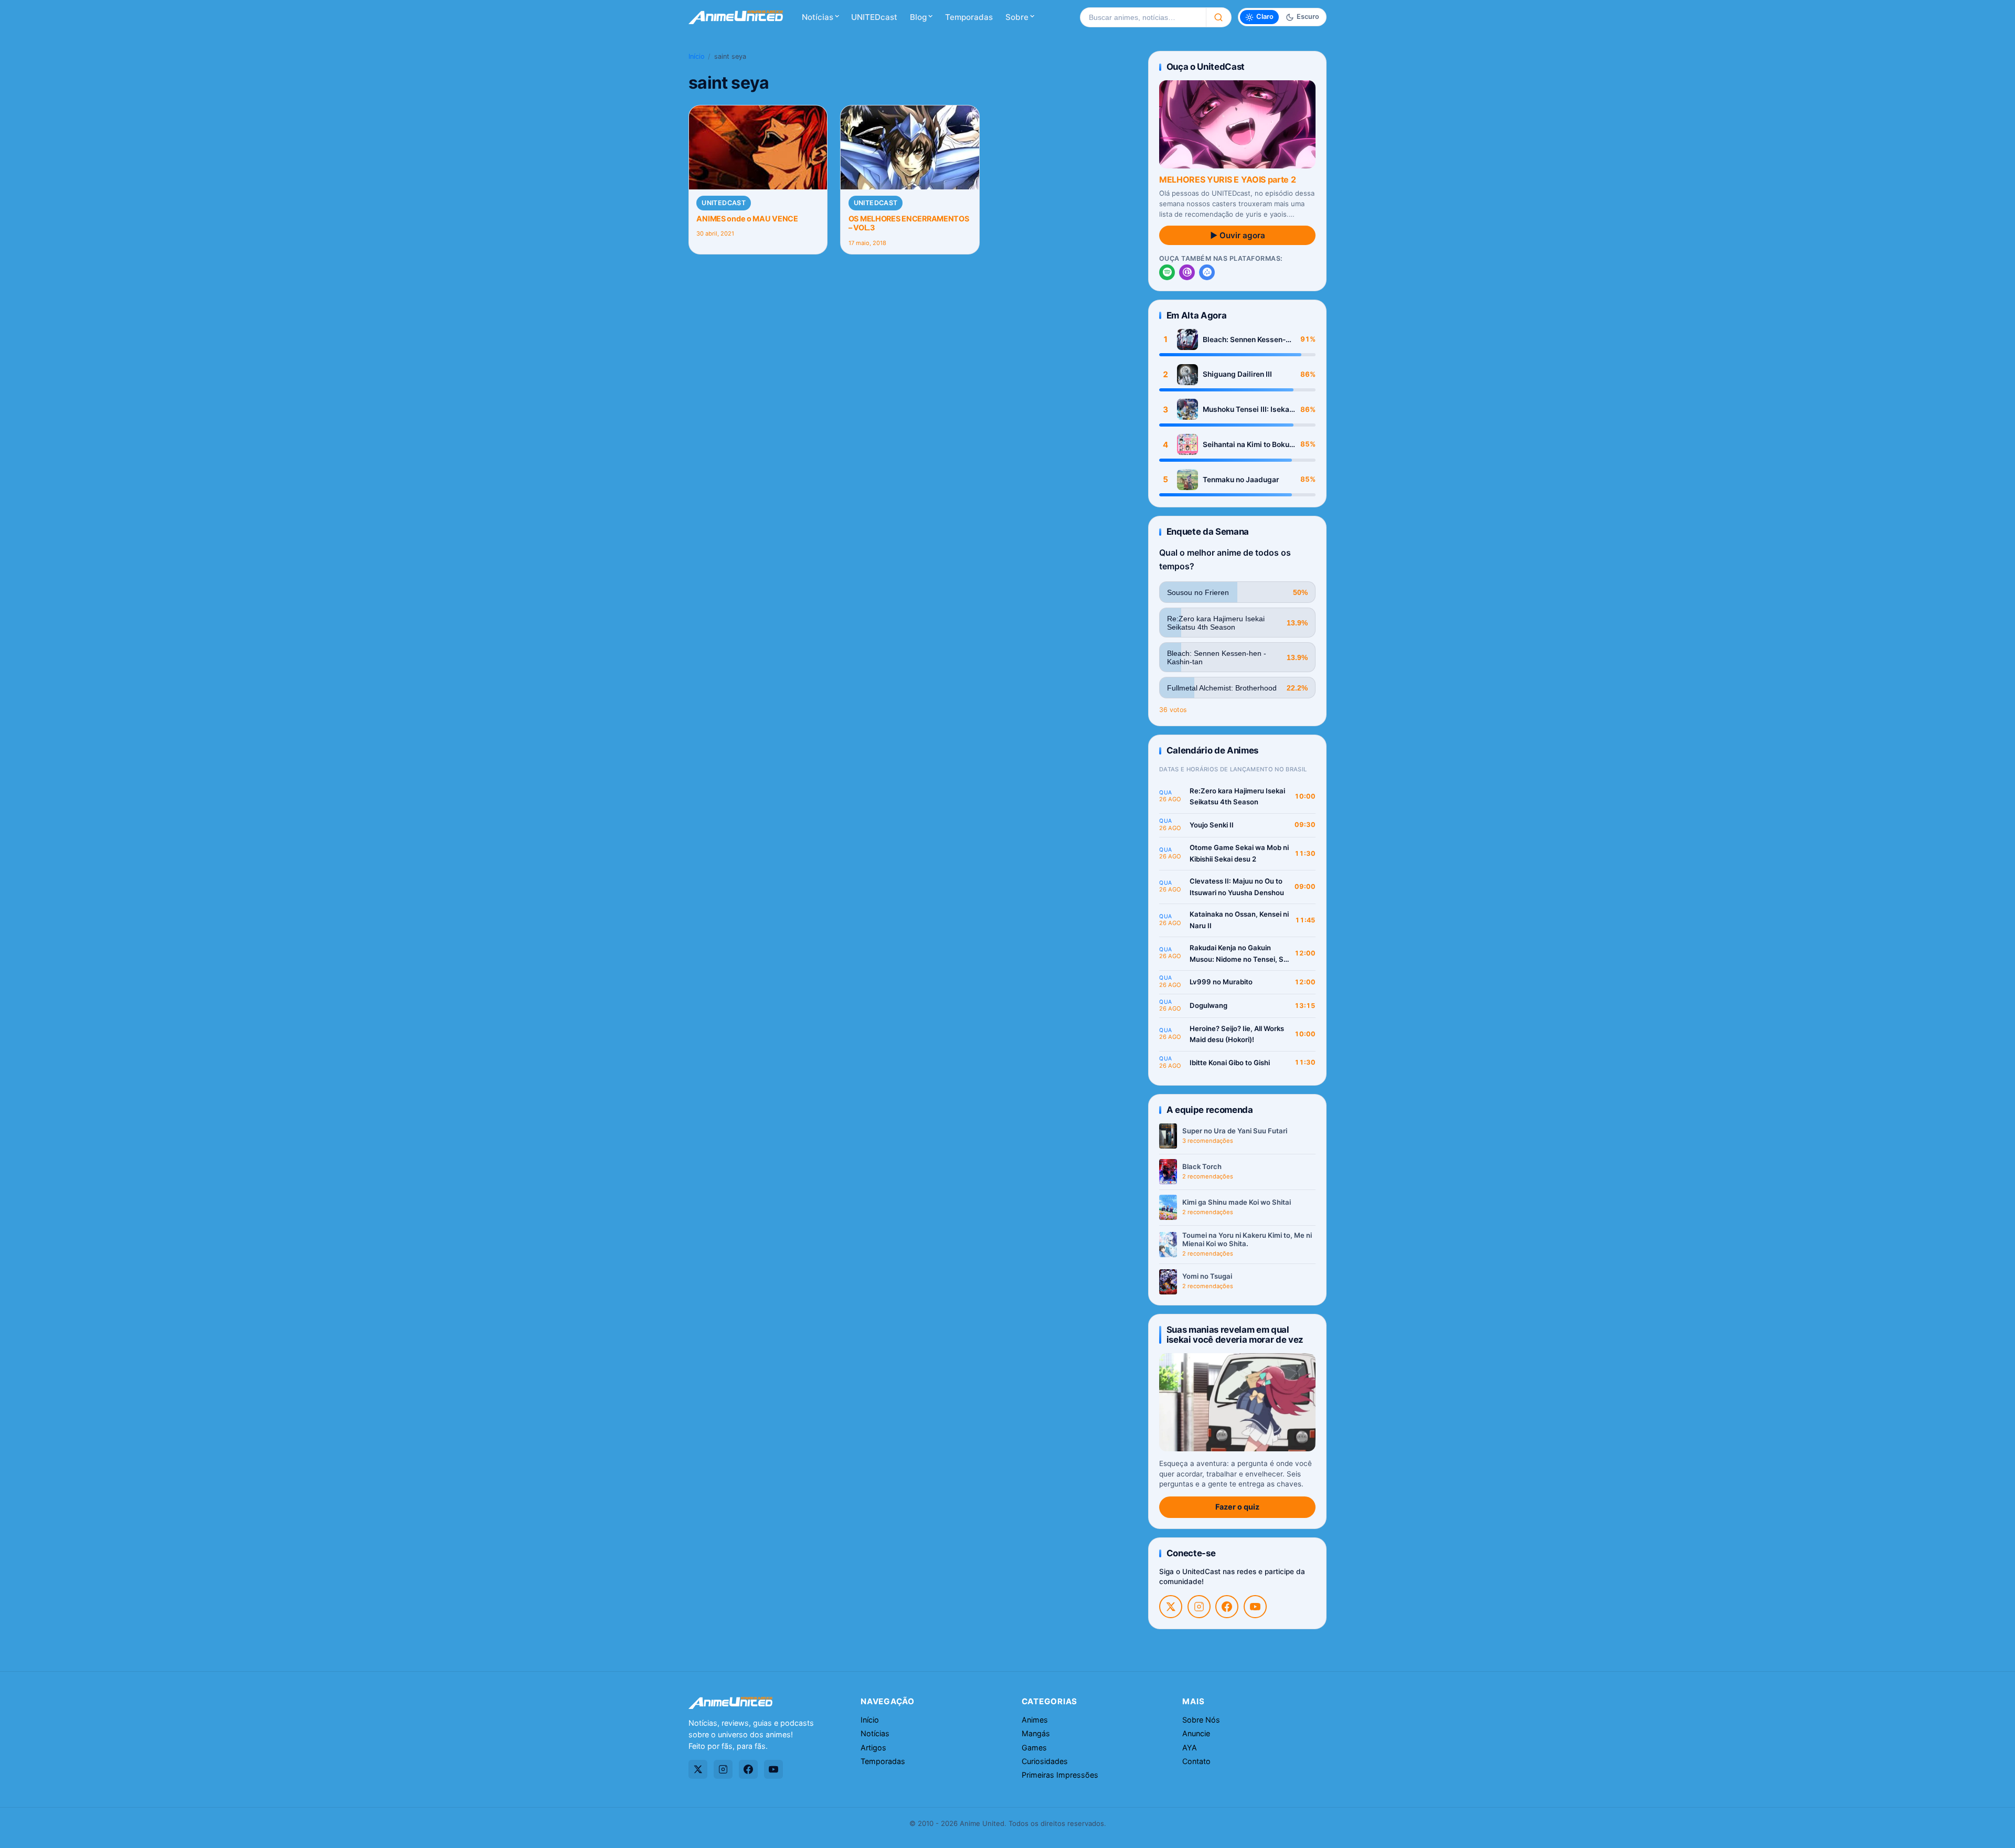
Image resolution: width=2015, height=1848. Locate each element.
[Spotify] (1167, 272)
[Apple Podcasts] (1187, 272)
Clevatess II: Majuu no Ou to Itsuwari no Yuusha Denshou (1237, 887)
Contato (1196, 1761)
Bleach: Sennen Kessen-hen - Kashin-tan (1244, 340)
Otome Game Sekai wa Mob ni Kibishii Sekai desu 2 (1239, 853)
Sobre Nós (1201, 1720)
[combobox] (1143, 17)
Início (697, 56)
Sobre (1017, 17)
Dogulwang (1208, 1005)
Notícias (818, 17)
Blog (918, 17)
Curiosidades (1045, 1761)
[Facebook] (1227, 1607)
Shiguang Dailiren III (1237, 374)
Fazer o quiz (1237, 1507)
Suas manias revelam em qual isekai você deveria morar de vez (1235, 1335)
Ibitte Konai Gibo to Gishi (1230, 1063)
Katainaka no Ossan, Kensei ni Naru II (1239, 920)
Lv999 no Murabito (1221, 982)
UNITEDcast (874, 17)
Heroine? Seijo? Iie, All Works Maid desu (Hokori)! (1237, 1034)
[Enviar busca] (1219, 17)
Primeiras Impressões (1060, 1775)
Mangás (1036, 1733)
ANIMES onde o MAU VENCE (747, 219)
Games (1034, 1748)
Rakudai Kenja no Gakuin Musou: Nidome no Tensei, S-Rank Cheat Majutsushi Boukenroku (1238, 954)
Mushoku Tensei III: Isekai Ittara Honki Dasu (1247, 410)
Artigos (873, 1748)
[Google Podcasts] (1207, 272)
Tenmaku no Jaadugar (1241, 480)
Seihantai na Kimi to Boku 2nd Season (1246, 445)
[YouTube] (1255, 1607)
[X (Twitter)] (1171, 1607)
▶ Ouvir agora (1238, 235)
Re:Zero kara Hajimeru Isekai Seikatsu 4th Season (1237, 796)
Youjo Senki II (1212, 825)
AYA (1190, 1748)
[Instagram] (1199, 1607)
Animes (1035, 1720)
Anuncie (1196, 1733)
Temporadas (969, 17)
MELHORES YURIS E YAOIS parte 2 (1227, 179)
